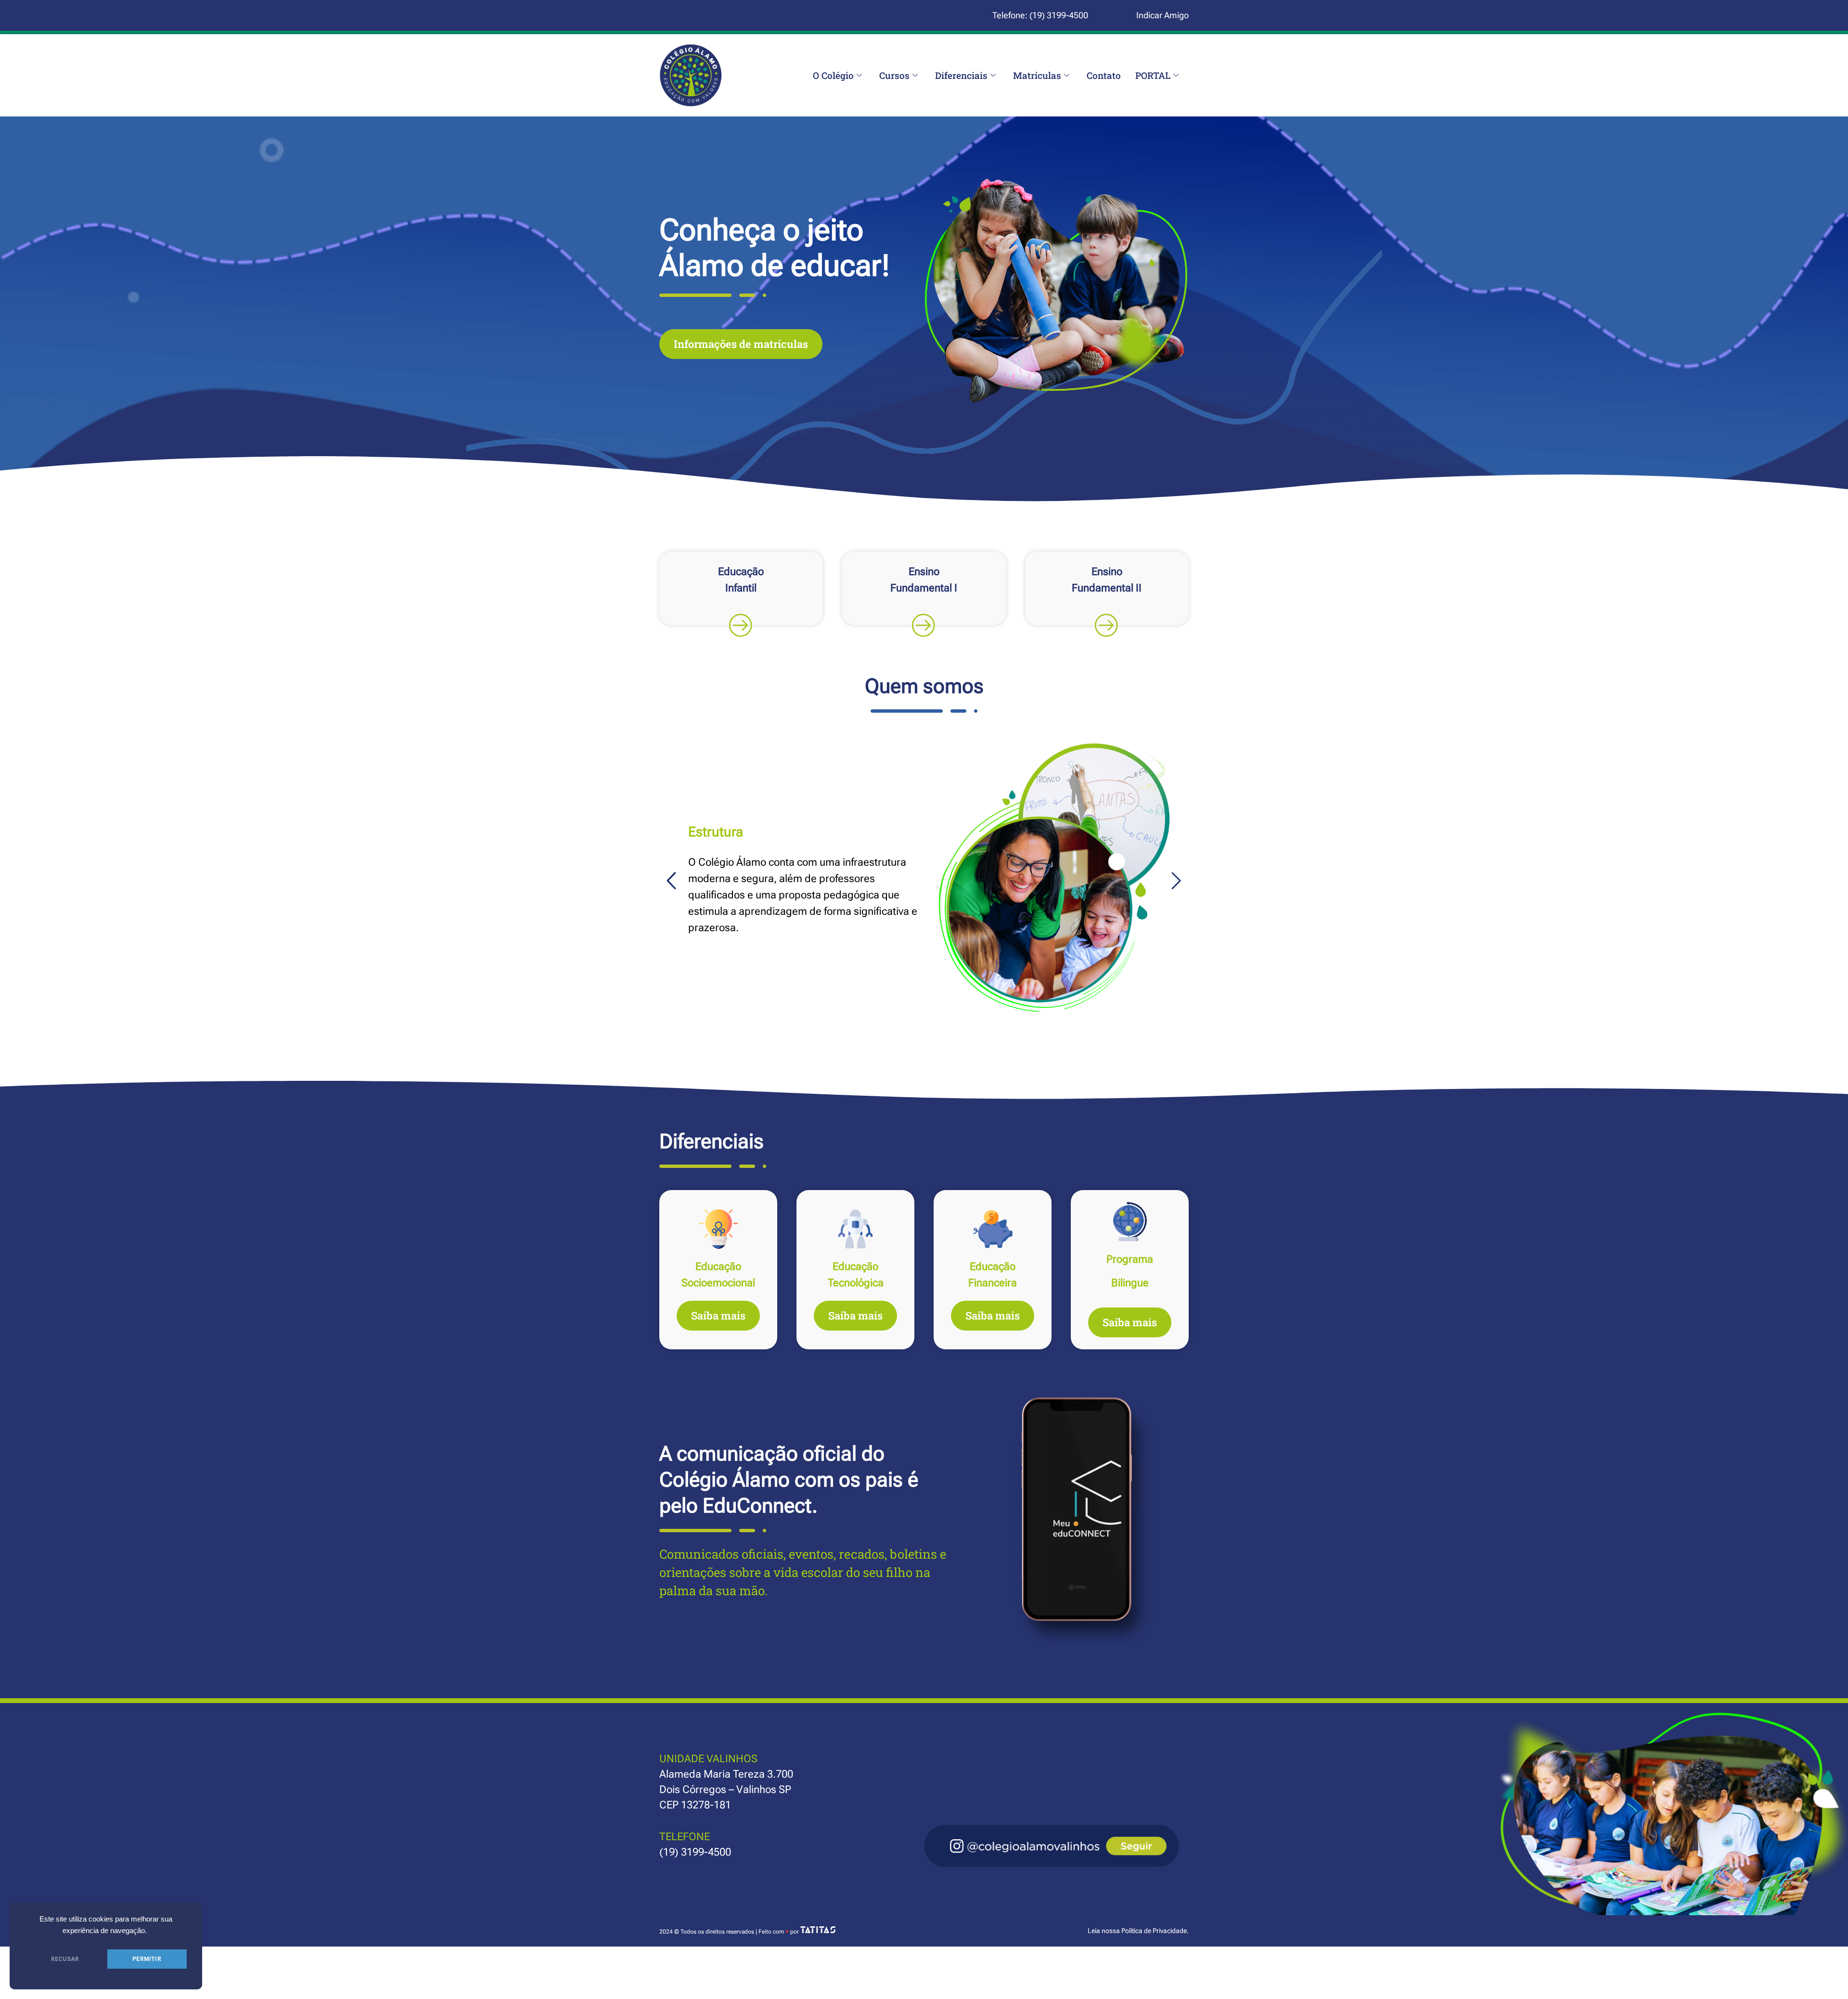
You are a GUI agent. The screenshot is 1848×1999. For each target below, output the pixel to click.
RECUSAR (65, 1959)
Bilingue (1130, 1283)
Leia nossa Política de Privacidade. (1138, 1931)
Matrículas (1037, 75)
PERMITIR (147, 1959)
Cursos (894, 75)
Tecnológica (856, 1283)
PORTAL (1153, 75)
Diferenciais (961, 75)
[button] (671, 880)
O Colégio (833, 75)
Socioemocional (718, 1283)
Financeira (993, 1283)
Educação (718, 1266)
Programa (1130, 1259)
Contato (1104, 75)
